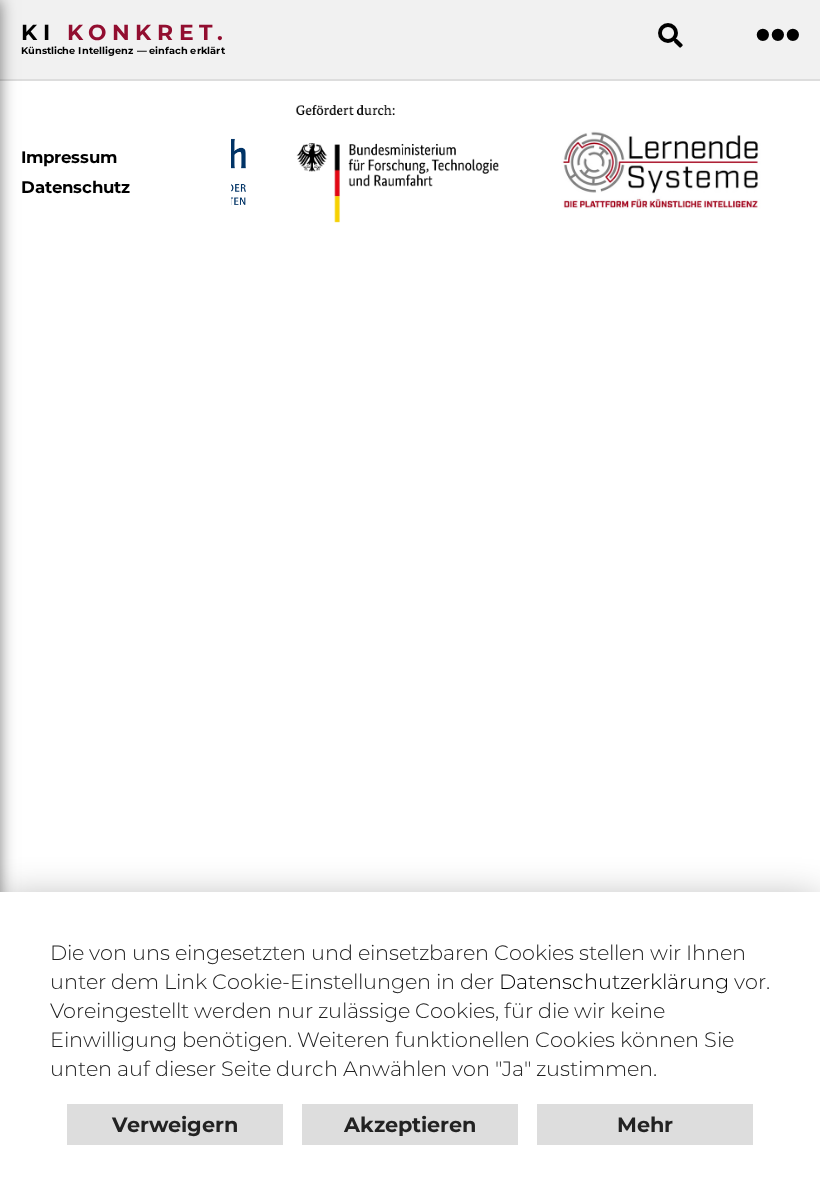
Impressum (69, 157)
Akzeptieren (410, 1124)
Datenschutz (75, 187)
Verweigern (175, 1124)
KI (124, 38)
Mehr (645, 1124)
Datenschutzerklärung (614, 981)
